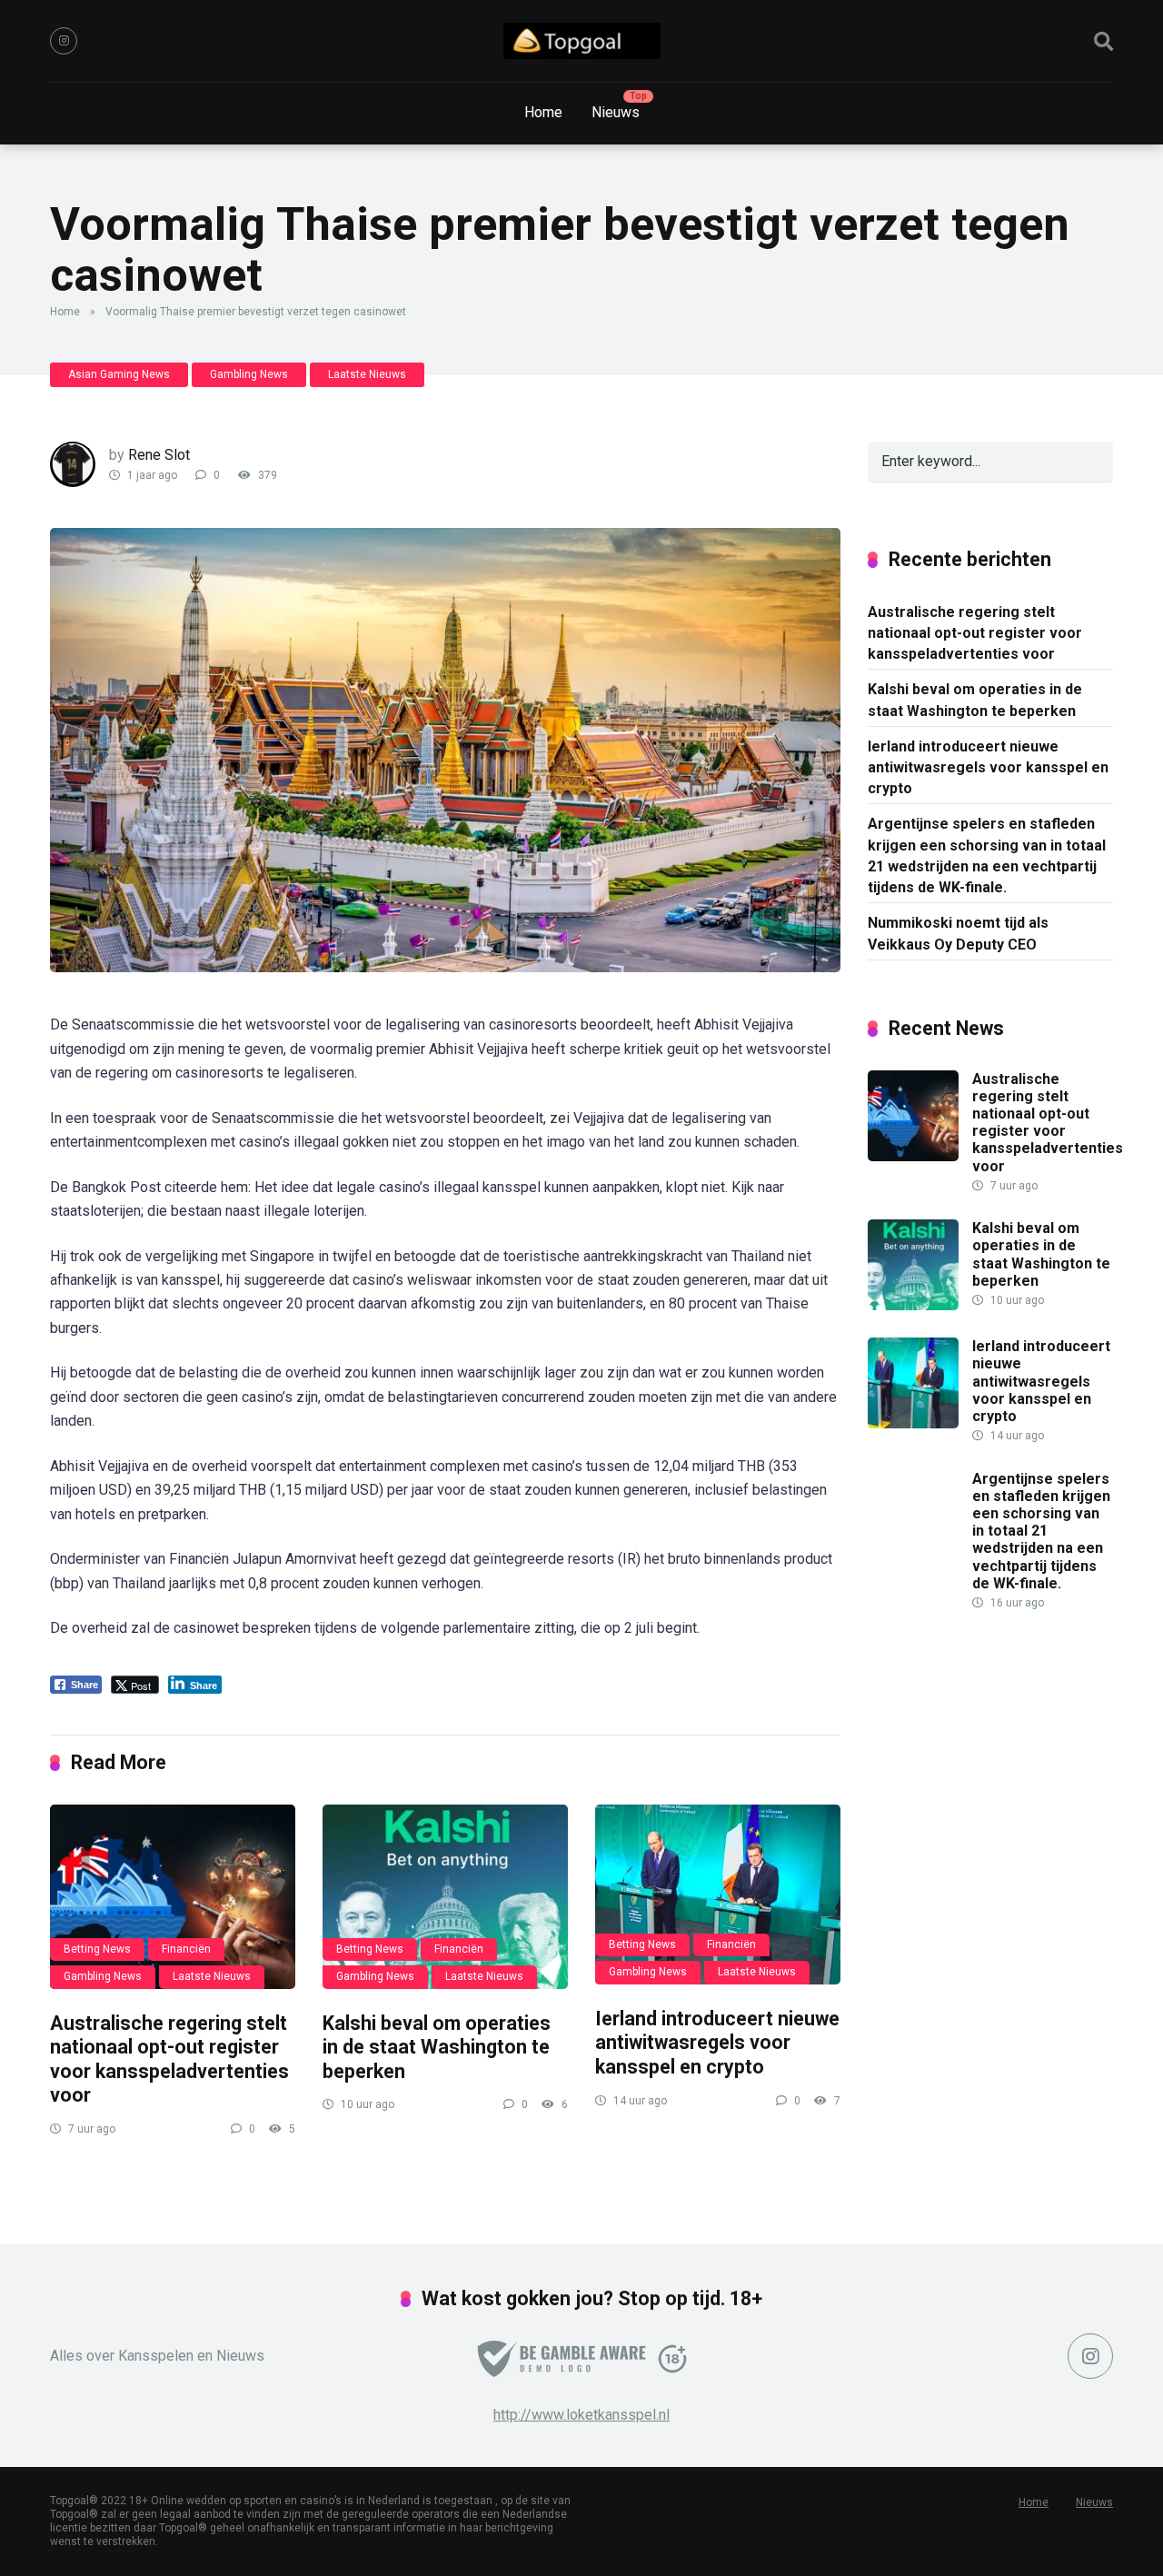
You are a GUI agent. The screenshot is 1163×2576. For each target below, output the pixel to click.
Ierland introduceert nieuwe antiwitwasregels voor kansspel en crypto (717, 2043)
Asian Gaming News (119, 374)
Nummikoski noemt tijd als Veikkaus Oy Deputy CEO (958, 933)
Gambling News (249, 374)
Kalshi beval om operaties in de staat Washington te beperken (437, 2047)
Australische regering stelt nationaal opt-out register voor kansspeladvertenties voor (169, 2059)
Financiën (186, 1949)
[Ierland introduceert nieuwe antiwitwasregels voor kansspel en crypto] (718, 1895)
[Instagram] (64, 41)
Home (543, 112)
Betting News (97, 1949)
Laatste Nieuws (367, 374)
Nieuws (616, 112)
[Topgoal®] (582, 41)
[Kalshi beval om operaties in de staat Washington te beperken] (445, 1897)
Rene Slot (159, 455)
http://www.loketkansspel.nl (581, 2415)
